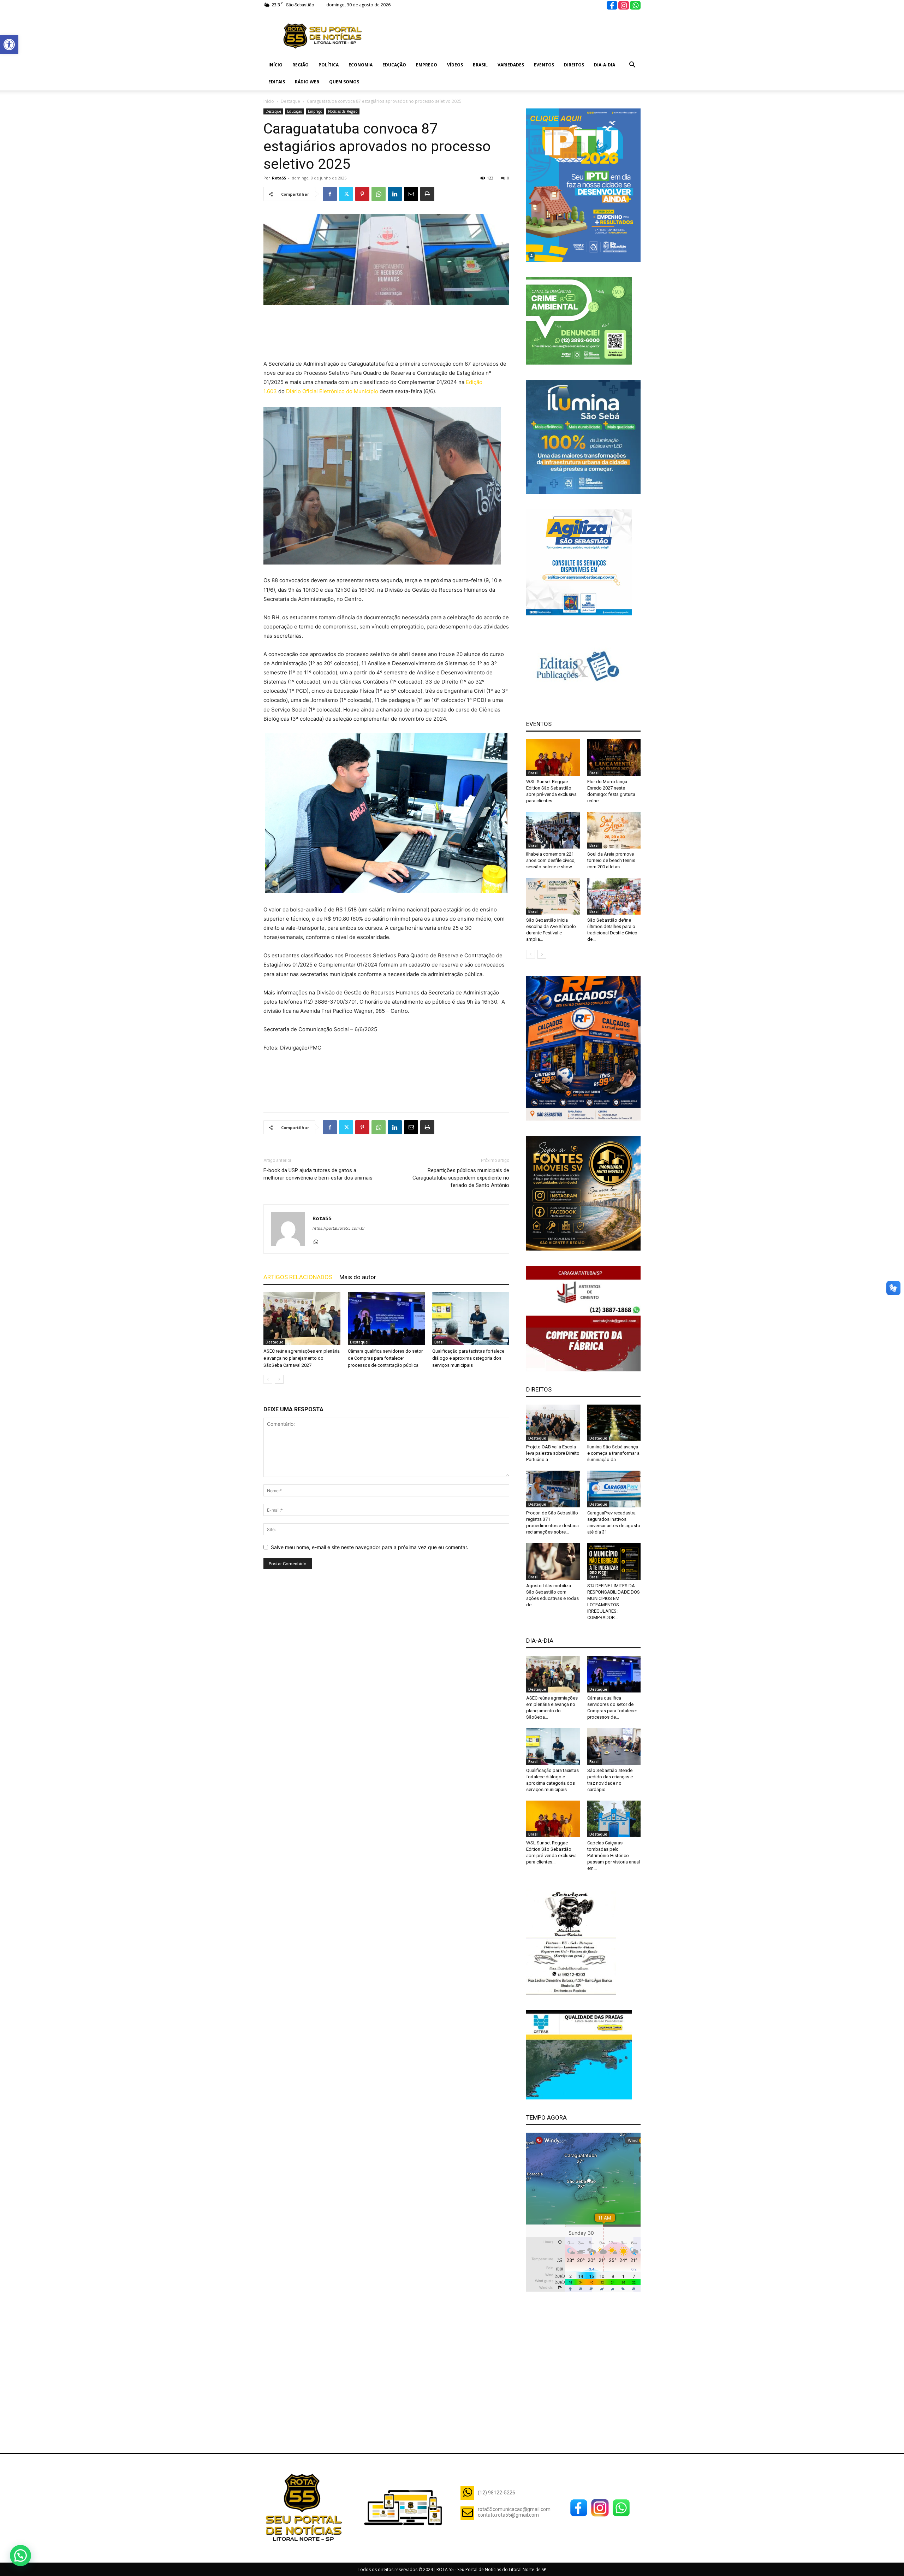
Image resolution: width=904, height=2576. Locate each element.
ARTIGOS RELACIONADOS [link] (298, 1277)
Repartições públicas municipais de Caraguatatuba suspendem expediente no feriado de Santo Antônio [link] (461, 1178)
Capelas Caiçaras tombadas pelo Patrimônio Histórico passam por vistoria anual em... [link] (614, 1856)
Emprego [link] (427, 65)
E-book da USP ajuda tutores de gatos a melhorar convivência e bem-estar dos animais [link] (318, 1174)
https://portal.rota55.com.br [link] (339, 1228)
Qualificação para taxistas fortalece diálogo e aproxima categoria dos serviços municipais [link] (468, 1358)
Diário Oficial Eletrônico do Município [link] (332, 391)
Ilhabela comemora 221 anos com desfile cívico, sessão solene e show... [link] (551, 860)
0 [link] (508, 178)
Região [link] (301, 65)
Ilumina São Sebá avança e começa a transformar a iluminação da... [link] (613, 1453)
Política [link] (329, 65)
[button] (20, 2556)
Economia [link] (361, 65)
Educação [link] (394, 65)
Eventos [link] (544, 65)
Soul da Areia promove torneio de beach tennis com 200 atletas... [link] (611, 860)
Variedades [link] (511, 65)
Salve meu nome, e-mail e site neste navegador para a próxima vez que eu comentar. (370, 1547)
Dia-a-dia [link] (605, 65)
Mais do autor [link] (358, 1277)
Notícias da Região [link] (343, 111)
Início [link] (275, 65)
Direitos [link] (574, 65)
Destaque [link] (290, 101)
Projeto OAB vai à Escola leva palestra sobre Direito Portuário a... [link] (553, 1453)
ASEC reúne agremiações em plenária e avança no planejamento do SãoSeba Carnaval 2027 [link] (302, 1358)
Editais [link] (277, 82)
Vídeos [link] (455, 65)
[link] (9, 45)
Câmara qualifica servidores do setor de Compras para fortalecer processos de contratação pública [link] (385, 1358)
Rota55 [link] (279, 178)
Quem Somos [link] (344, 82)
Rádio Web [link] (307, 82)
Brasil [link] (480, 65)
